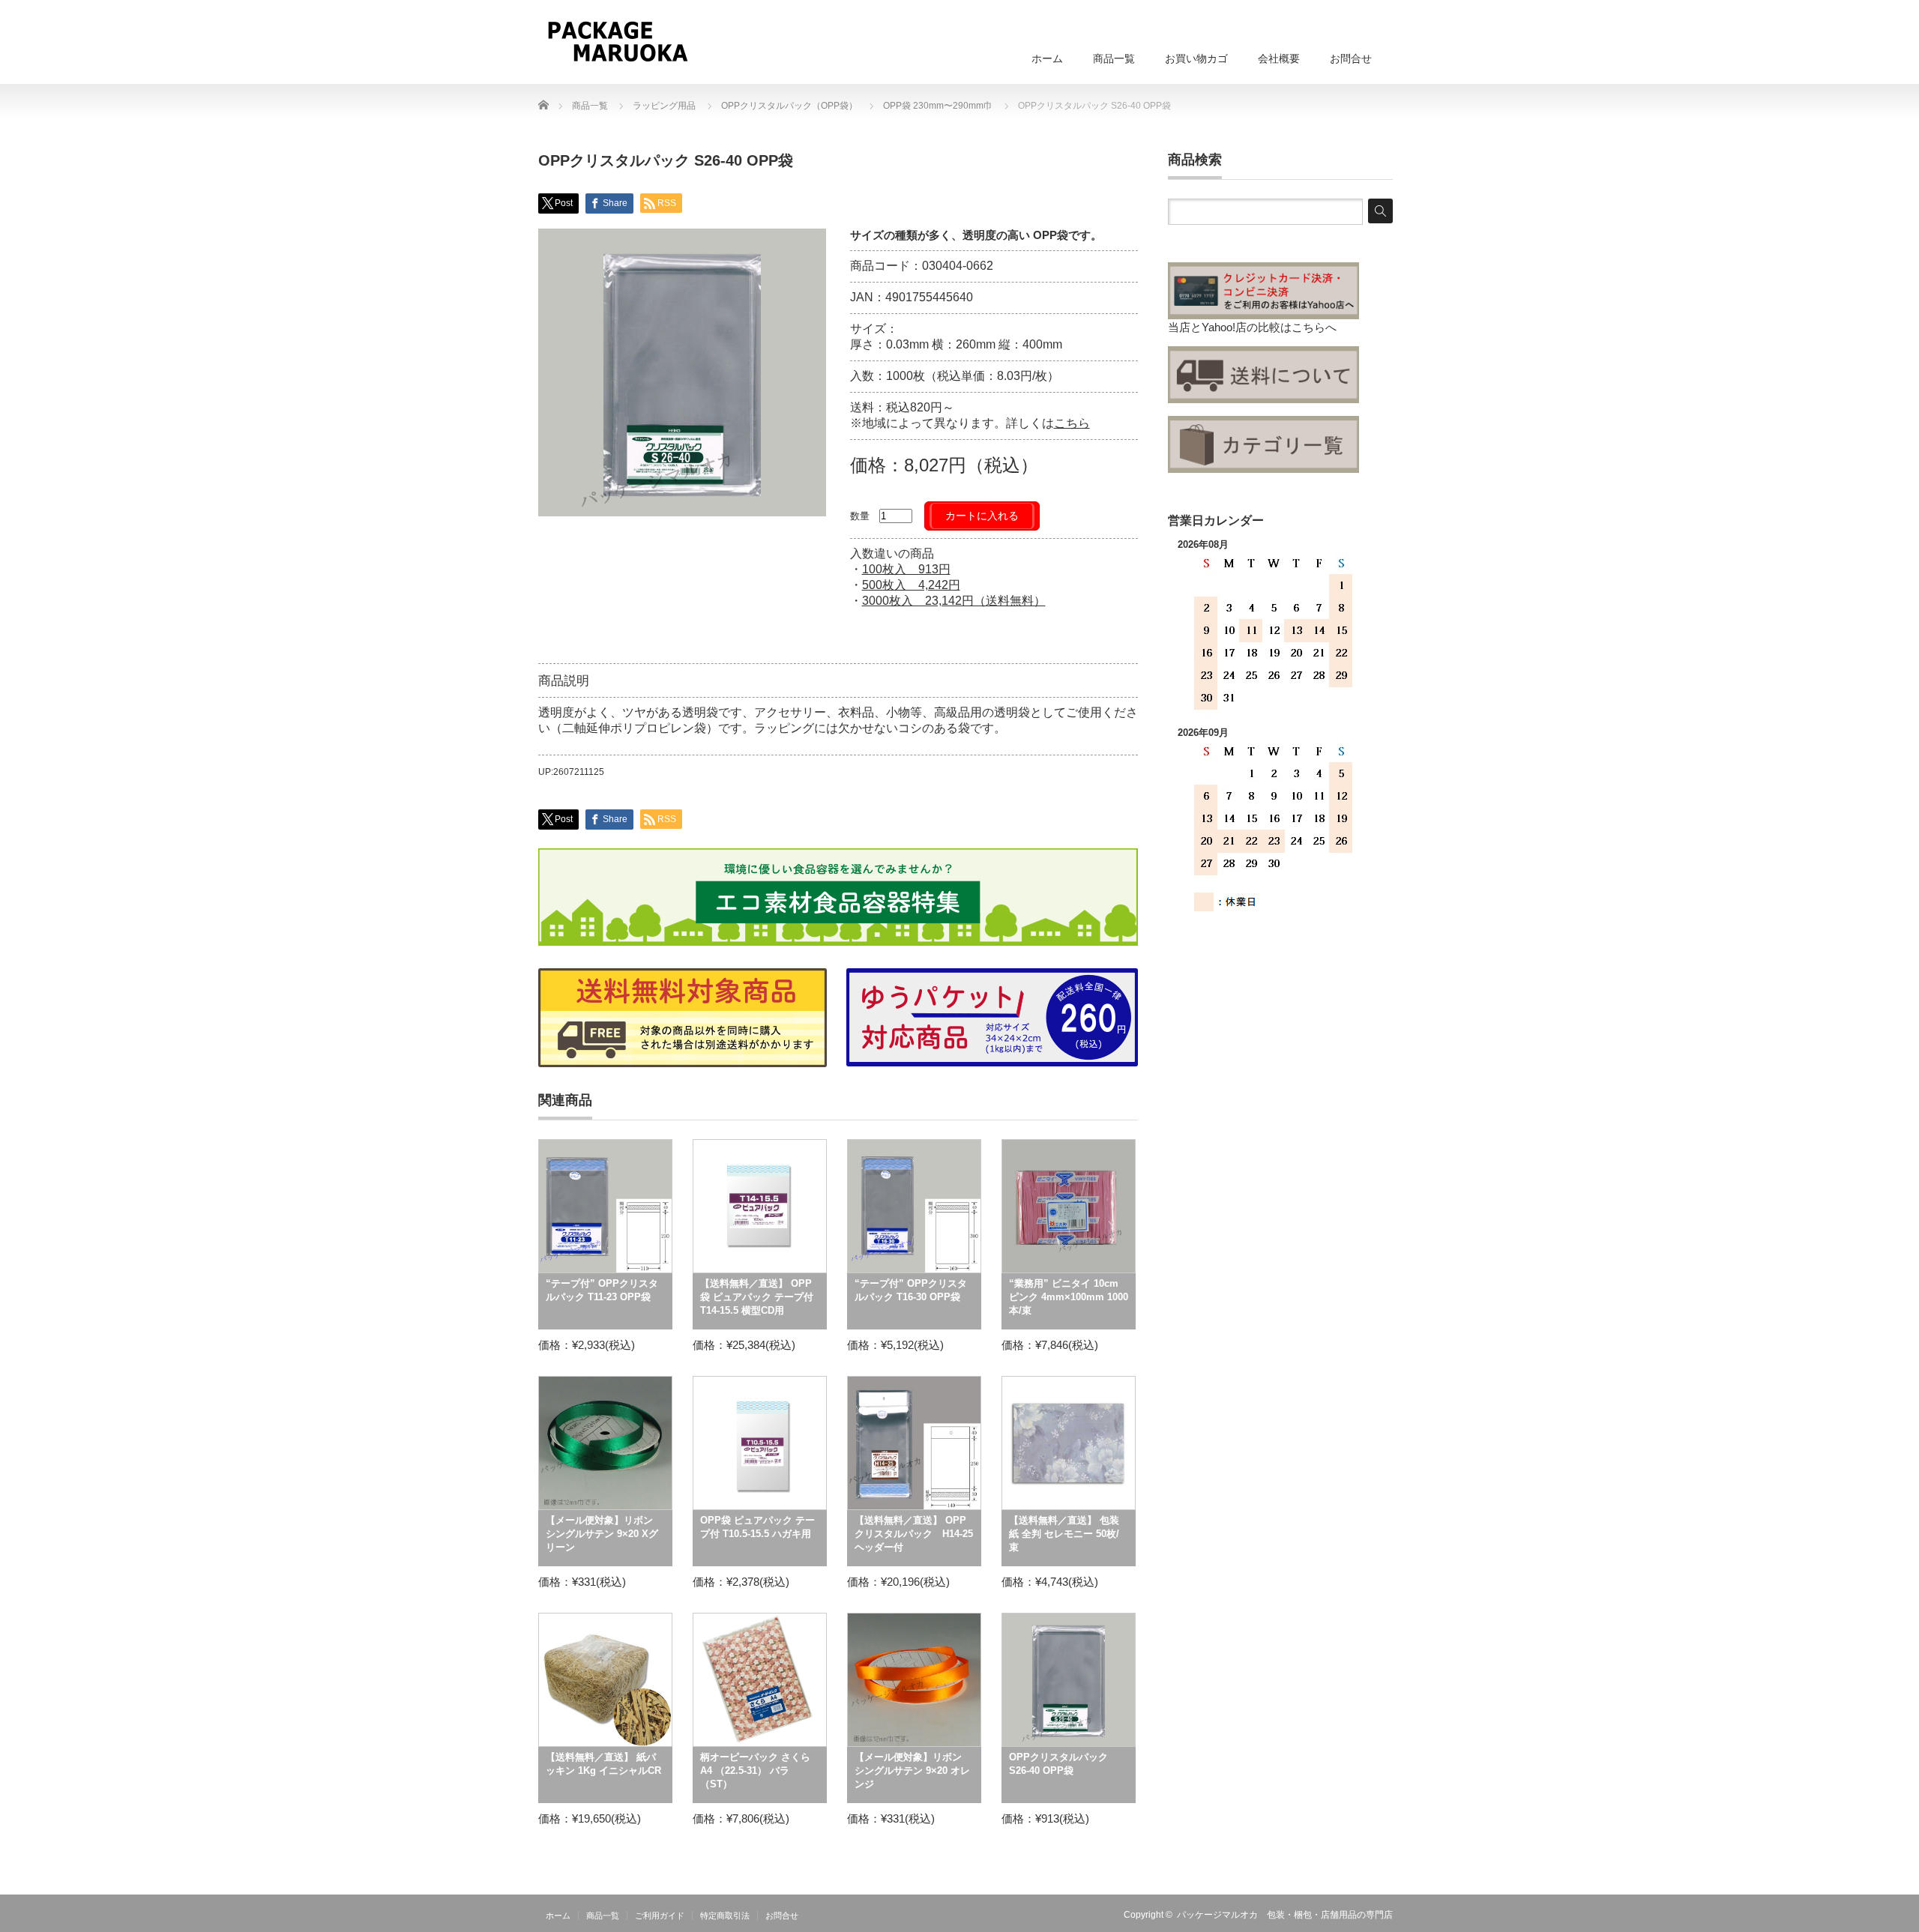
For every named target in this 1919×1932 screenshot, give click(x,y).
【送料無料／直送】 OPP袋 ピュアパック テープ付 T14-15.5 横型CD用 (757, 1297)
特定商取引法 (725, 1916)
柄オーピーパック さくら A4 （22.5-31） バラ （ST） (755, 1771)
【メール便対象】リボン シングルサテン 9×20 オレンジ (912, 1771)
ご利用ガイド (660, 1916)
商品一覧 (1114, 58)
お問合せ (1351, 58)
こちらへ (1314, 327)
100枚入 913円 (906, 569)
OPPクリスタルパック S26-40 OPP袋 (1058, 1764)
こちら (1072, 423)
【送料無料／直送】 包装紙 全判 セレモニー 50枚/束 (1064, 1534)
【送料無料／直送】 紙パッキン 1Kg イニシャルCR (603, 1764)
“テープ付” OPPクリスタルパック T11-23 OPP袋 (602, 1290)
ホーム (1047, 58)
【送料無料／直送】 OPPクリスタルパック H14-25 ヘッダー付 (914, 1534)
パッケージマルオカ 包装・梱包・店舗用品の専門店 (1285, 1915)
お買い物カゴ (1196, 58)
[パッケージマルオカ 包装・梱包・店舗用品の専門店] (617, 41)
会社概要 (1279, 58)
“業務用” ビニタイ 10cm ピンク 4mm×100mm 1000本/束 (1069, 1297)
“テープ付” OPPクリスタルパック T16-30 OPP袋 (911, 1290)
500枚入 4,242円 (911, 585)
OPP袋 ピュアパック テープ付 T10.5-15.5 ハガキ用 (757, 1527)
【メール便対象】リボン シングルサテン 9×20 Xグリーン (602, 1534)
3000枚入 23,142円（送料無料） (954, 601)
